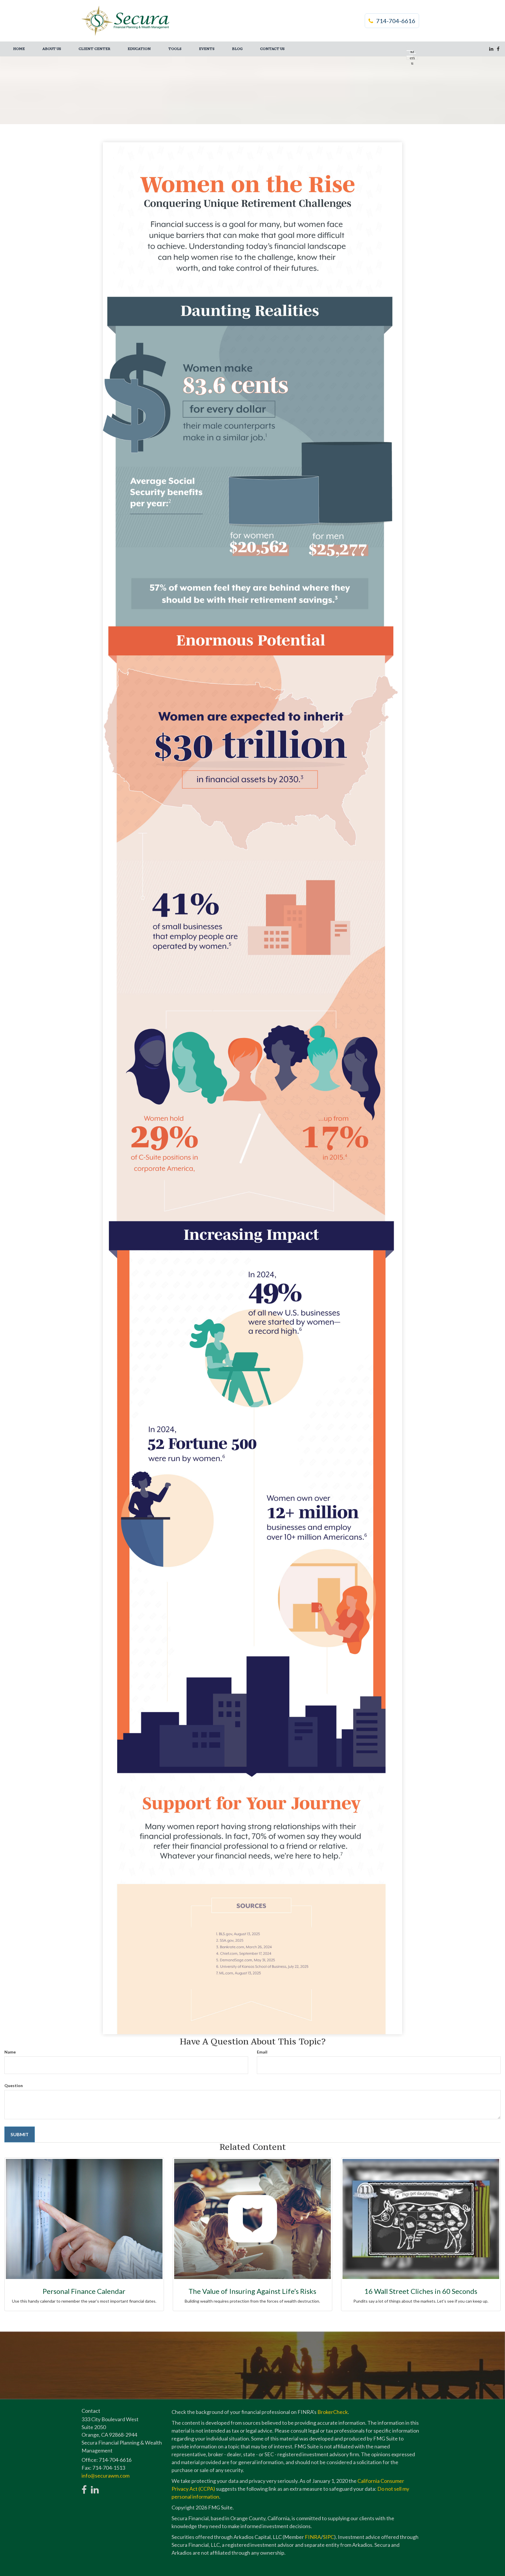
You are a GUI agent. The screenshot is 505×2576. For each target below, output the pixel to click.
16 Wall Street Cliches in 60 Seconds (421, 2291)
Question (14, 2085)
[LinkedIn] (491, 49)
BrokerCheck (333, 2412)
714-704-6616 (396, 21)
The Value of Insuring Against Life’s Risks (252, 2291)
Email (262, 2052)
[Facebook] (498, 49)
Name (10, 2052)
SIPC (328, 2537)
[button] (52, 49)
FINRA (313, 2537)
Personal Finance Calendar (84, 2291)
